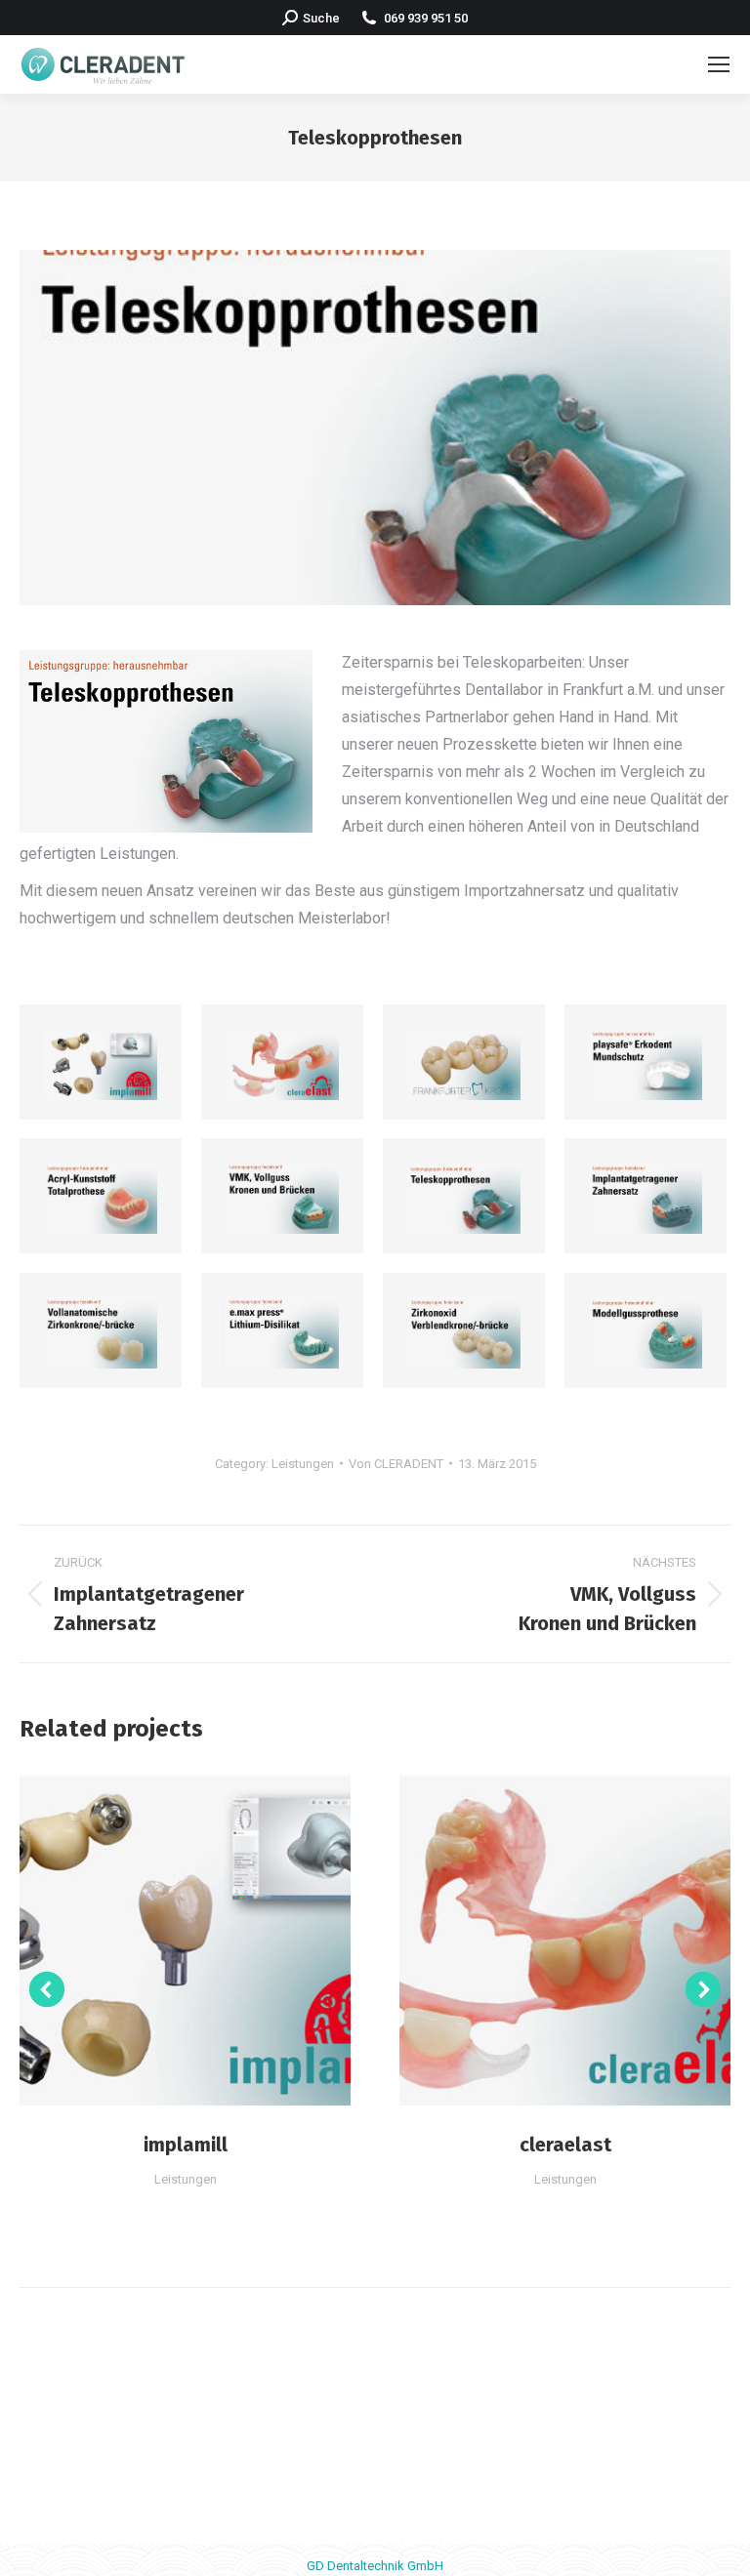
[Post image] (101, 1064)
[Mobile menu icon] (719, 64)
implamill (186, 2145)
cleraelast (565, 2145)
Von (396, 1464)
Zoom (159, 1940)
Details (212, 1940)
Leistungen (303, 1464)
